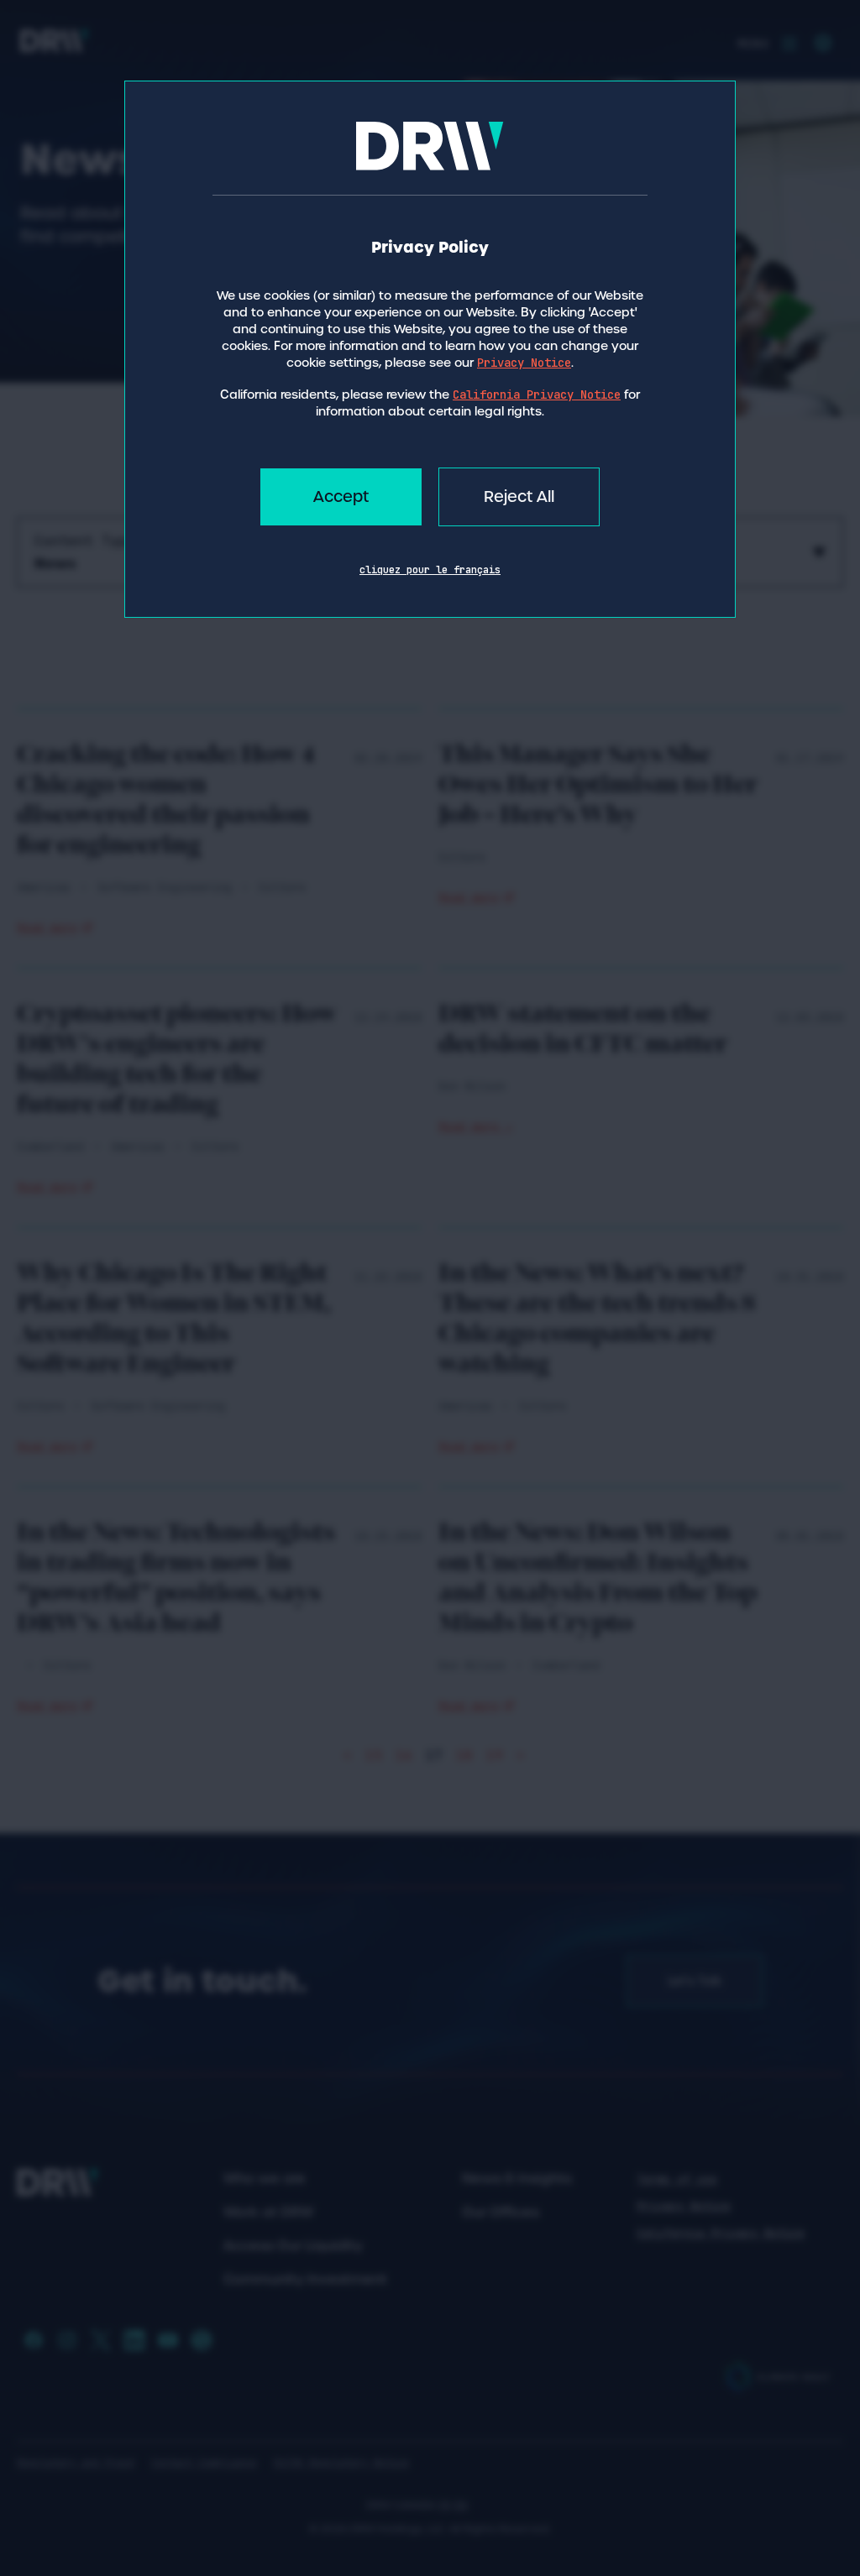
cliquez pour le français (430, 570)
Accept (341, 496)
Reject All (519, 496)
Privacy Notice (524, 363)
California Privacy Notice (537, 394)
